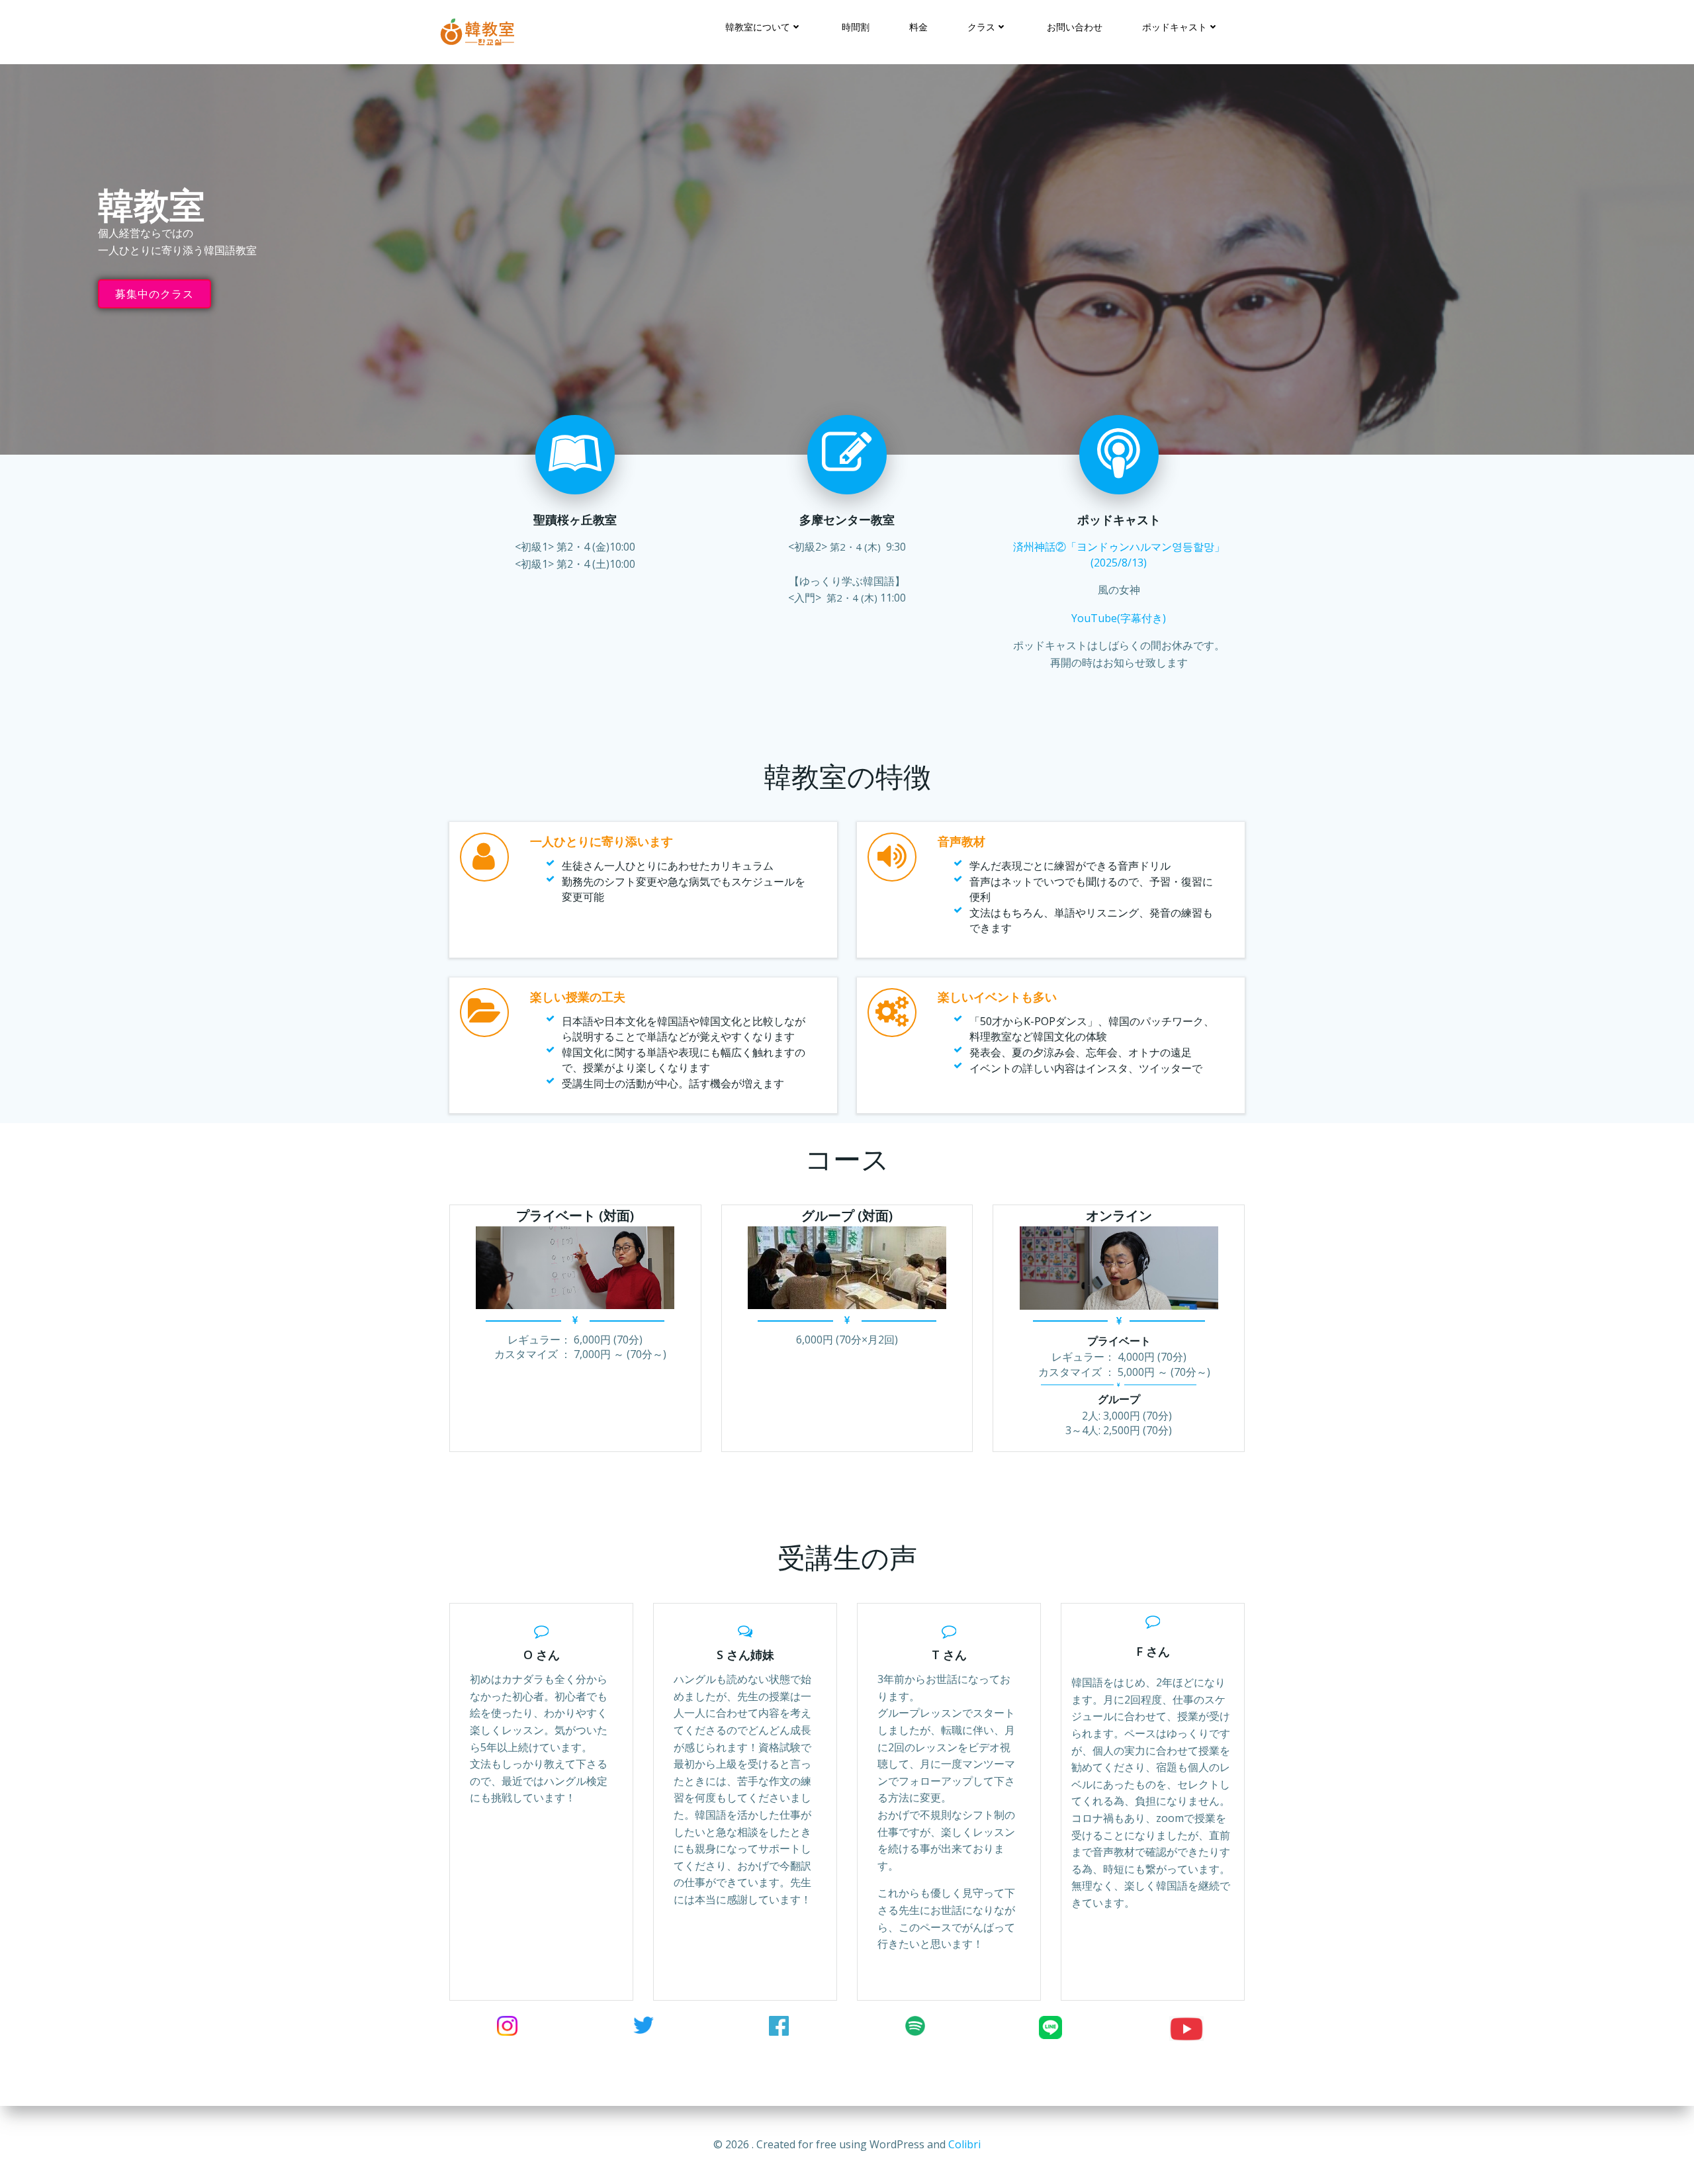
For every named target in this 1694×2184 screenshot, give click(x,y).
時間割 (856, 27)
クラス (981, 27)
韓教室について (758, 27)
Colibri (964, 2144)
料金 (918, 27)
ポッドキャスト (1175, 27)
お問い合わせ (1075, 27)
